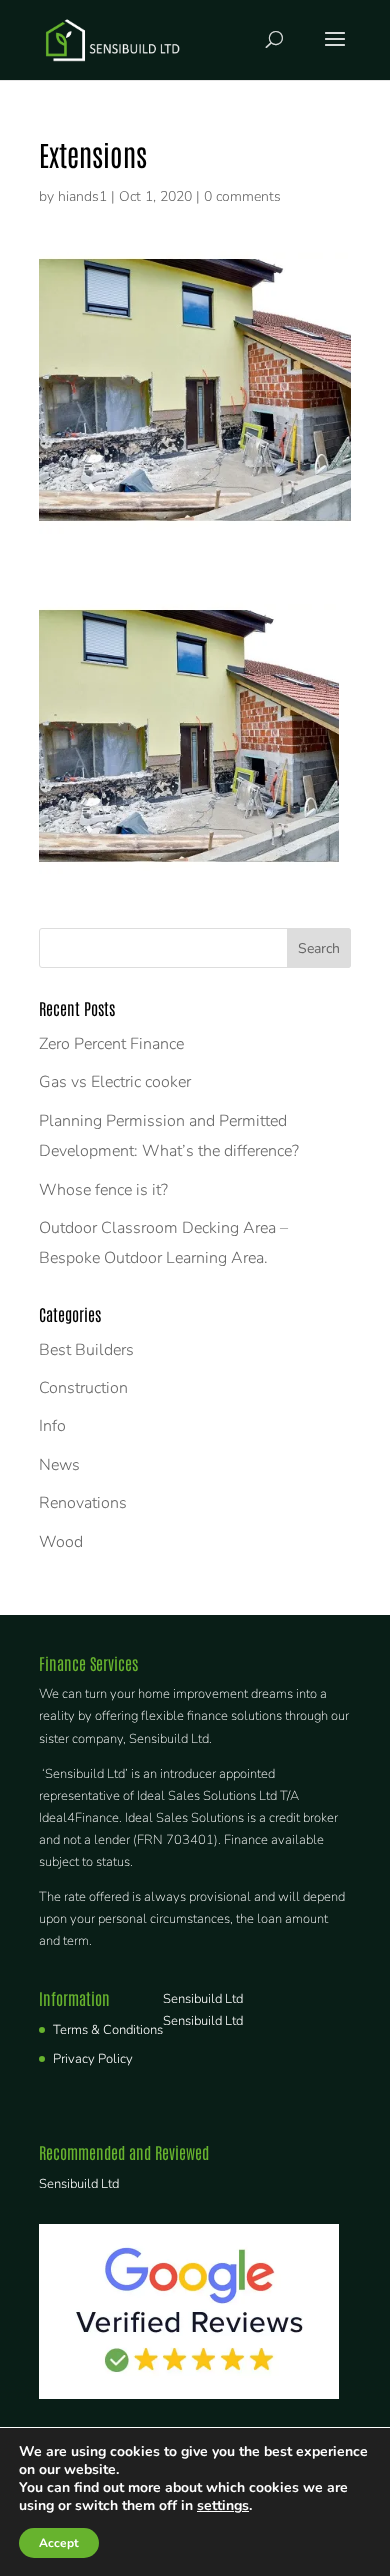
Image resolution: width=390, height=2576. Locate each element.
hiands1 (82, 196)
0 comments (242, 196)
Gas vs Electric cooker (115, 1082)
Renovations (83, 1503)
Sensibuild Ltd (203, 1999)
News (59, 1465)
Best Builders (86, 1350)
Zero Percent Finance (111, 1044)
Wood (61, 1542)
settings (223, 2506)
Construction (83, 1388)
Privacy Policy (93, 2059)
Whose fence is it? (103, 1190)
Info (52, 1426)
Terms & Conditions (108, 2030)
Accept (59, 2543)
